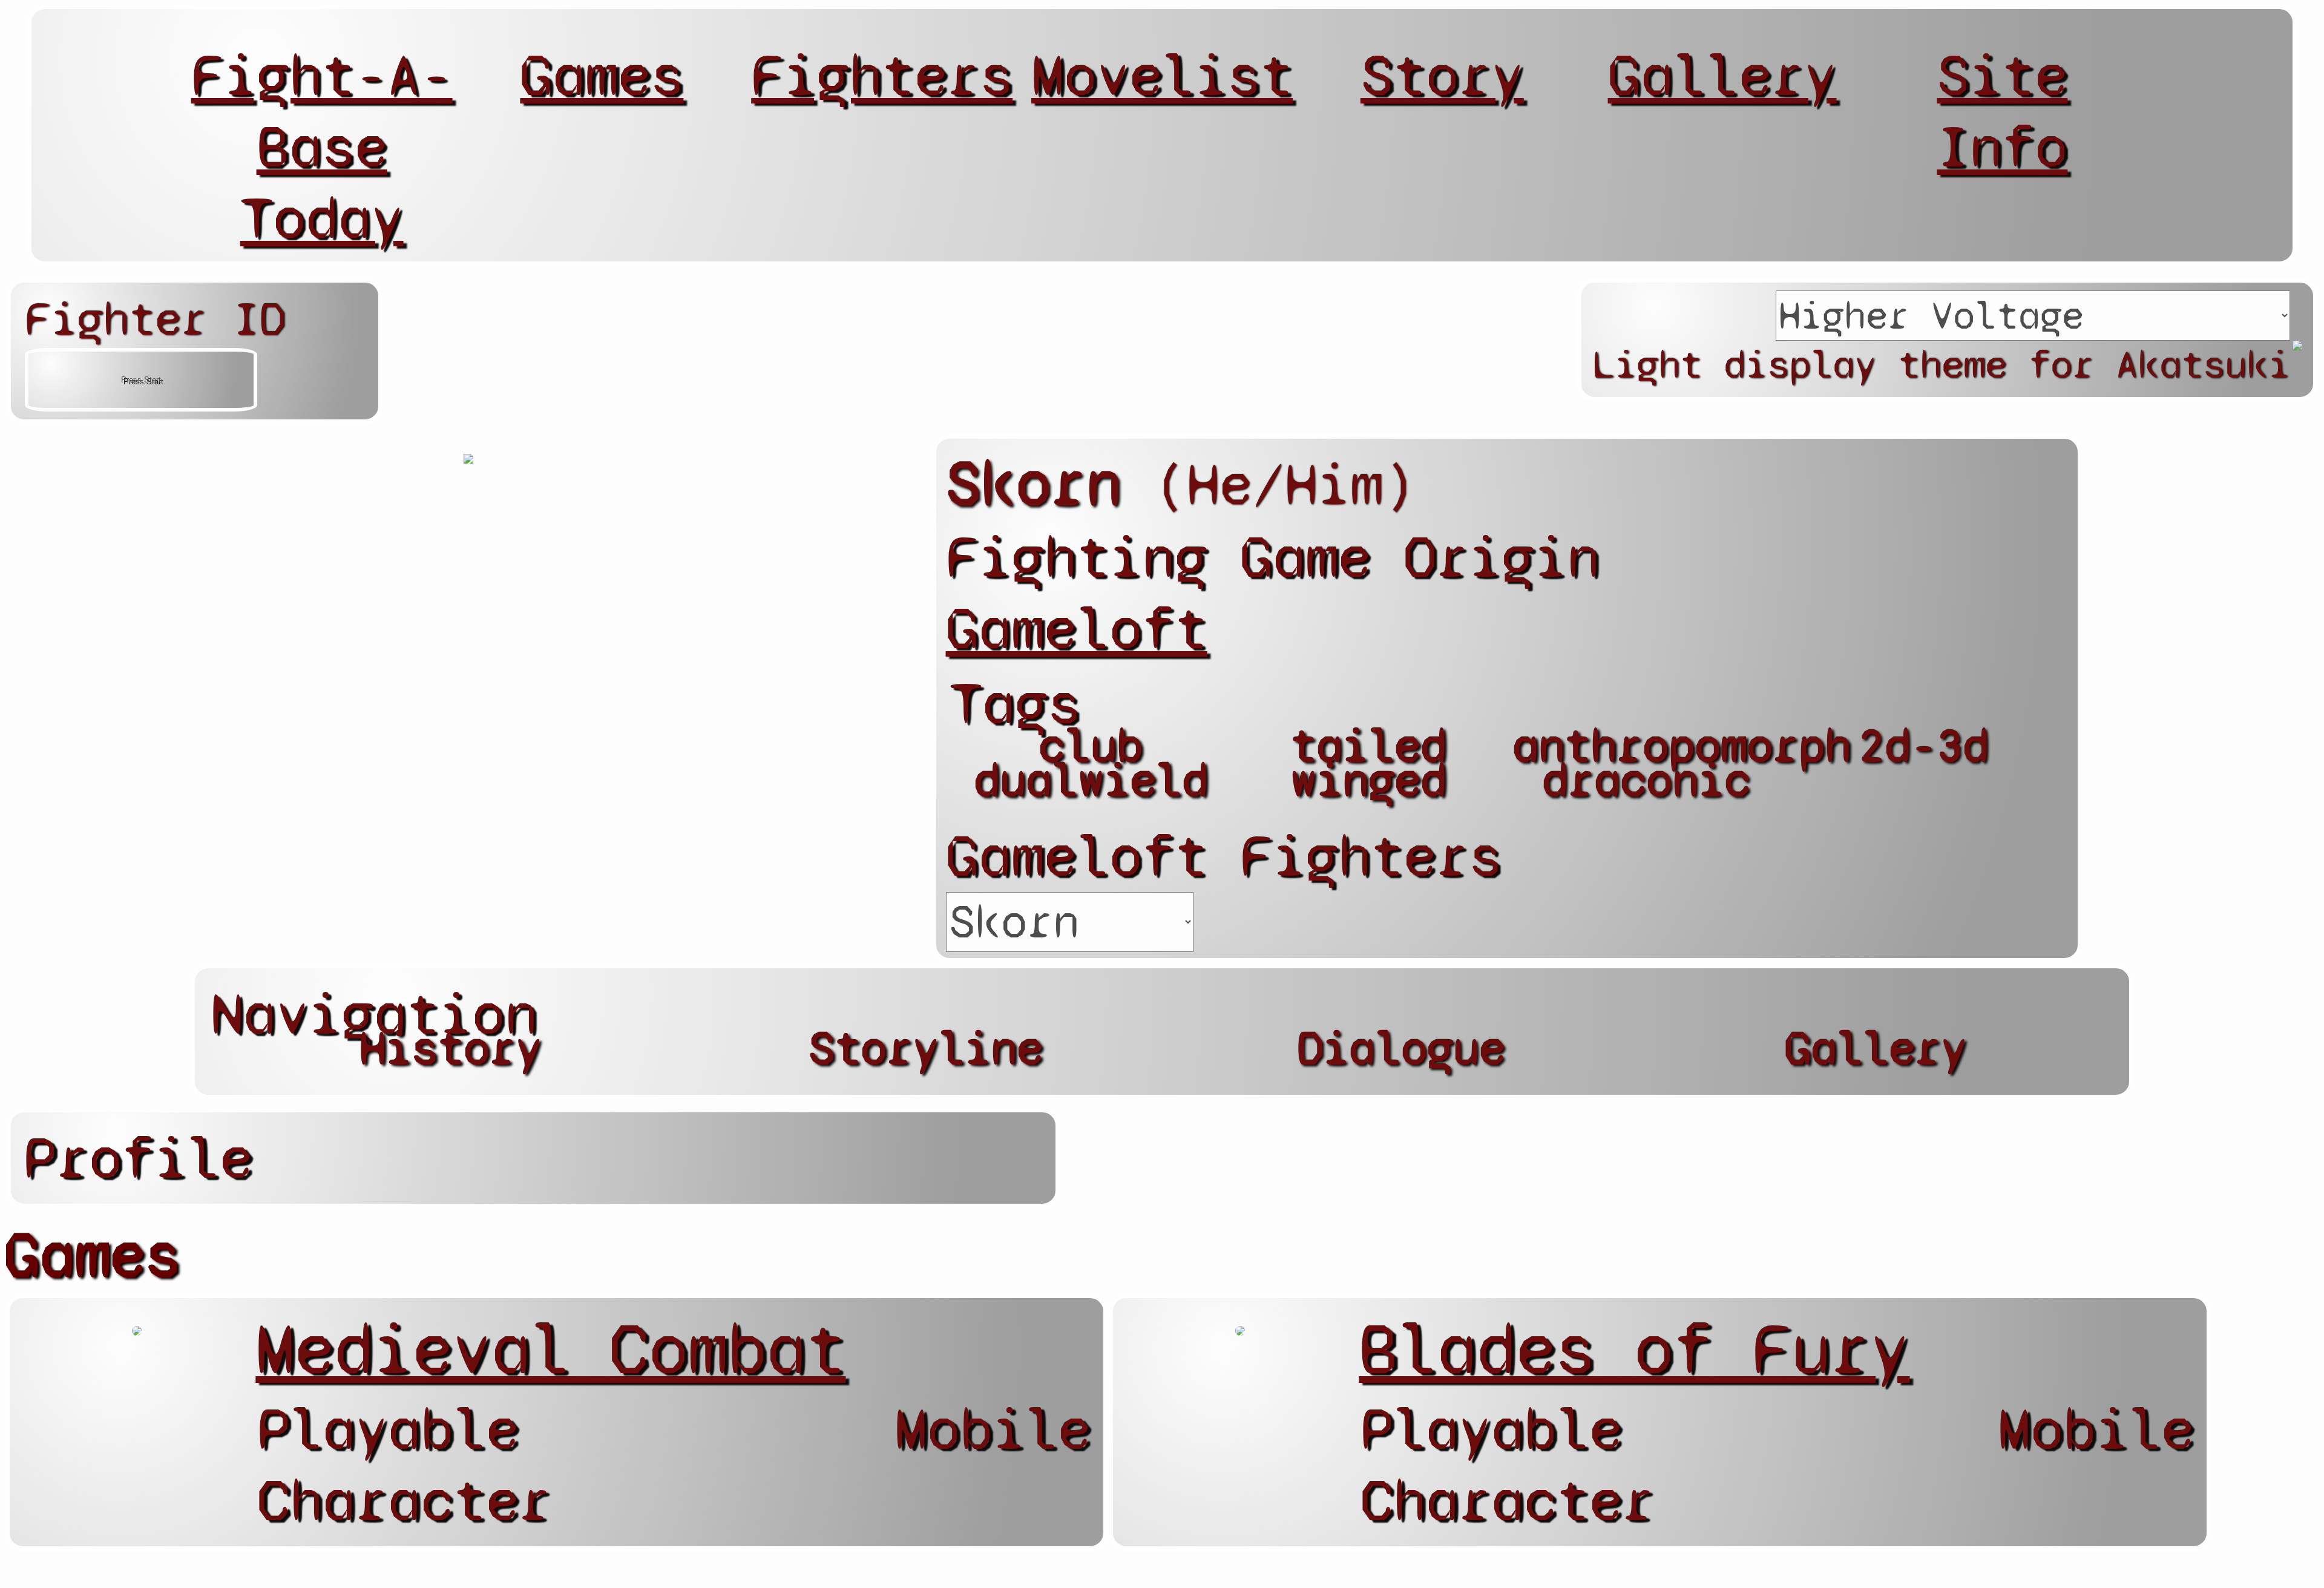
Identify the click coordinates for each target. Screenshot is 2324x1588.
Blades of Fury (1634, 1349)
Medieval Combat (550, 1349)
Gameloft (1077, 629)
